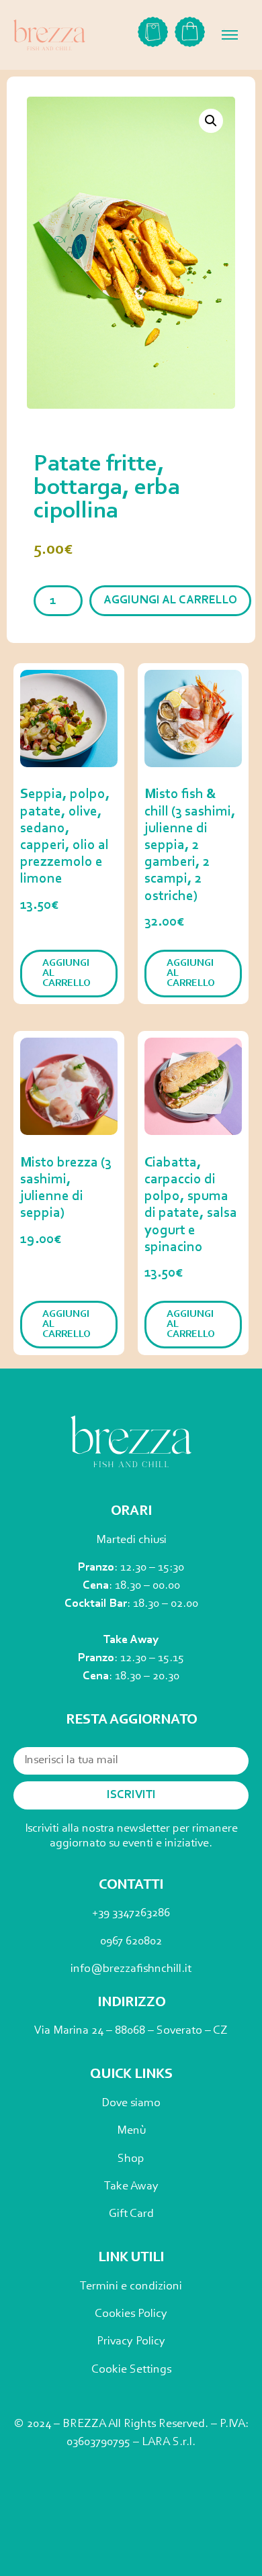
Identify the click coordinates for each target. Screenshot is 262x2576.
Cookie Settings (131, 2370)
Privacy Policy (131, 2342)
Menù (131, 2131)
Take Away (131, 2187)
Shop (131, 2159)
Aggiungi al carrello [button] (67, 974)
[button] (211, 121)
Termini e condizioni (131, 2287)
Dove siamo (131, 2103)
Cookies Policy (131, 2314)
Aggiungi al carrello (170, 601)
